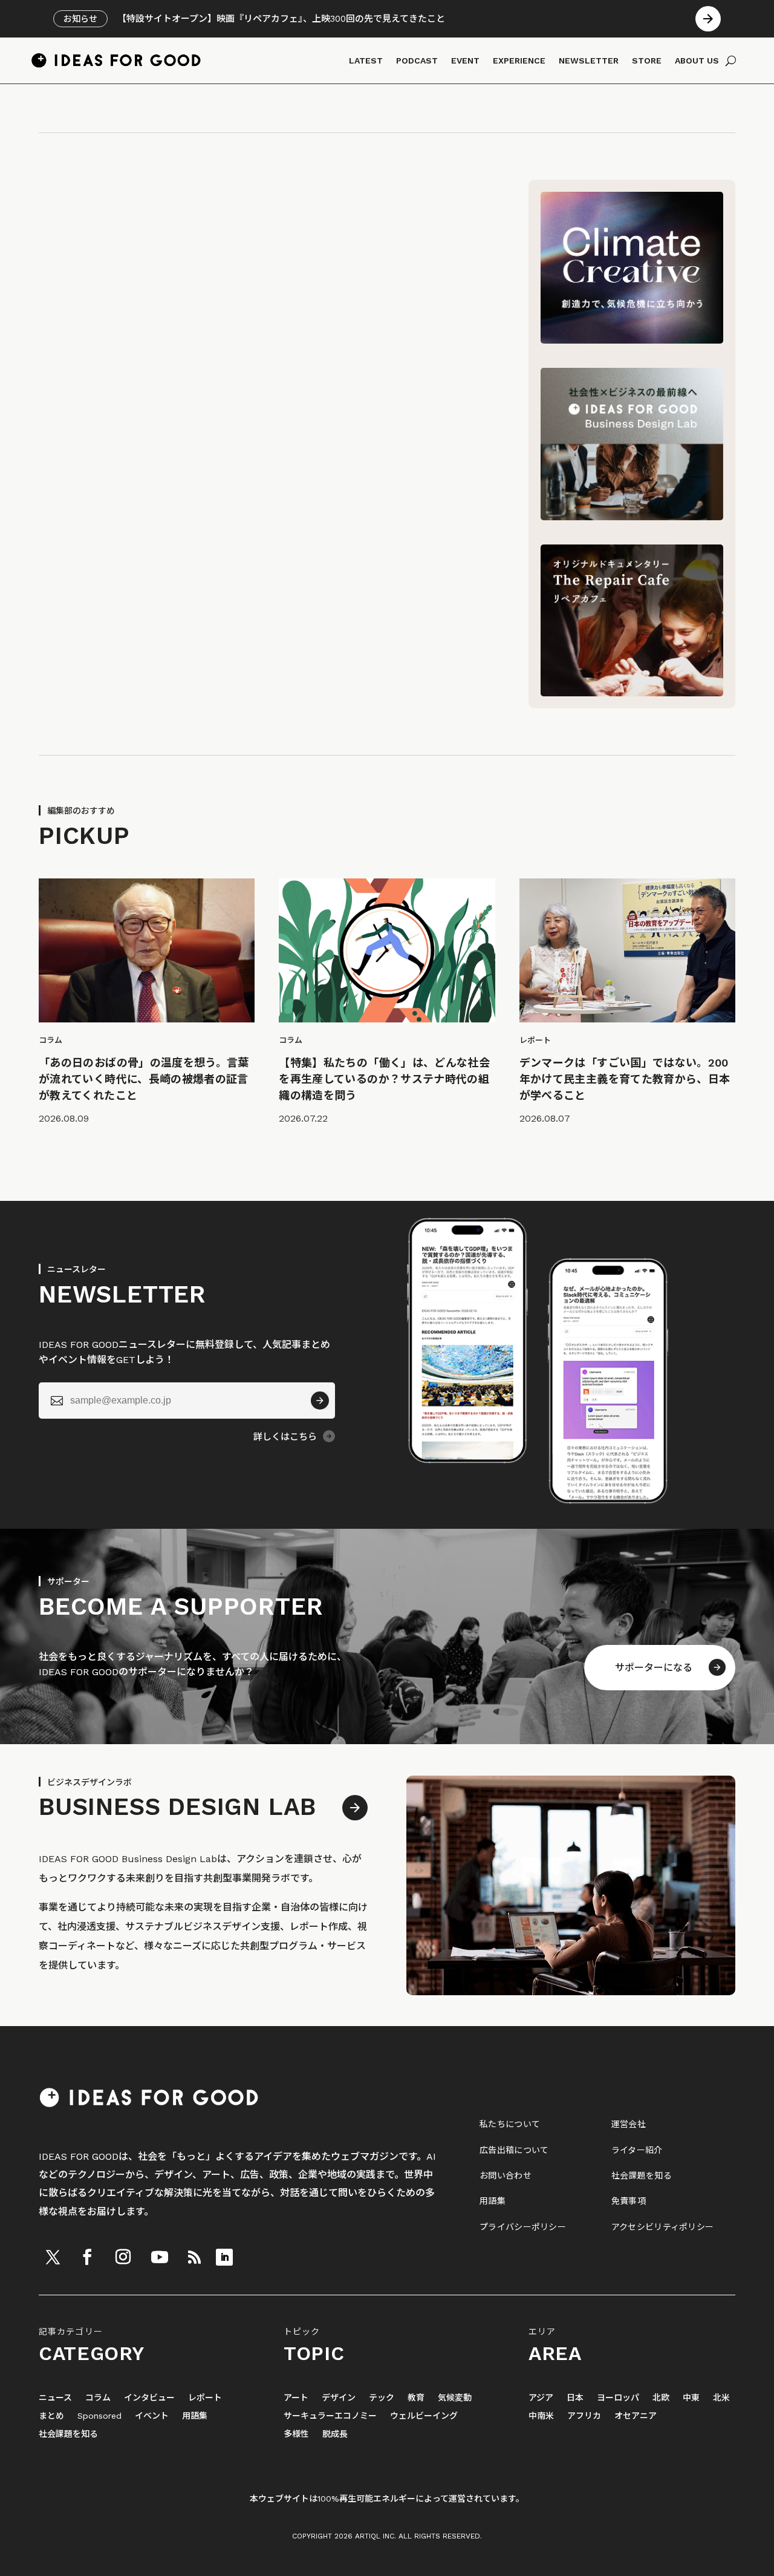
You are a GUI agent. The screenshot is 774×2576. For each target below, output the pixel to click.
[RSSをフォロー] (194, 2257)
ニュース (55, 2398)
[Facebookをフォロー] (87, 2257)
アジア (541, 2398)
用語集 (493, 2201)
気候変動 (455, 2398)
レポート (205, 2398)
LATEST (366, 60)
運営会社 (629, 2124)
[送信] (320, 1401)
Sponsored (99, 2416)
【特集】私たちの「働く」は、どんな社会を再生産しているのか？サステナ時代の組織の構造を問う (384, 1079)
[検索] (731, 60)
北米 (721, 2398)
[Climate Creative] (632, 340)
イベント (152, 2416)
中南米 (541, 2416)
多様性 (296, 2434)
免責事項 (629, 2201)
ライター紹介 (637, 2150)
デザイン (339, 2398)
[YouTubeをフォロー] (160, 2257)
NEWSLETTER (589, 60)
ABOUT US (697, 60)
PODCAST (417, 60)
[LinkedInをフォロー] (224, 2257)
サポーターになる (654, 1668)
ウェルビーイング (424, 2416)
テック (382, 2398)
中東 (691, 2398)
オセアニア (636, 2416)
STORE (647, 60)
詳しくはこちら (285, 1437)
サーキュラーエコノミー (330, 2416)
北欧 (661, 2398)
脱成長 (335, 2434)
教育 (416, 2398)
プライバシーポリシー (523, 2227)
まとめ (51, 2416)
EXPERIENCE (519, 60)
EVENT (465, 60)
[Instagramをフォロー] (123, 2257)
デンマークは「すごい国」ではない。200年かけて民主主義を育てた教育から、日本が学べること (625, 1079)
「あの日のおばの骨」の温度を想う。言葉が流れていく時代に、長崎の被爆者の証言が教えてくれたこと (144, 1079)
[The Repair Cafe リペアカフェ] (632, 693)
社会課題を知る (642, 2176)
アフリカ (584, 2416)
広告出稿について (514, 2150)
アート (296, 2398)
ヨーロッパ (618, 2398)
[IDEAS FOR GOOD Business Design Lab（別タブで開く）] (632, 517)
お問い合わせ (506, 2176)
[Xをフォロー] (53, 2257)
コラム (98, 2398)
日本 (575, 2398)
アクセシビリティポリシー (662, 2227)
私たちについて (510, 2124)
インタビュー (149, 2398)
